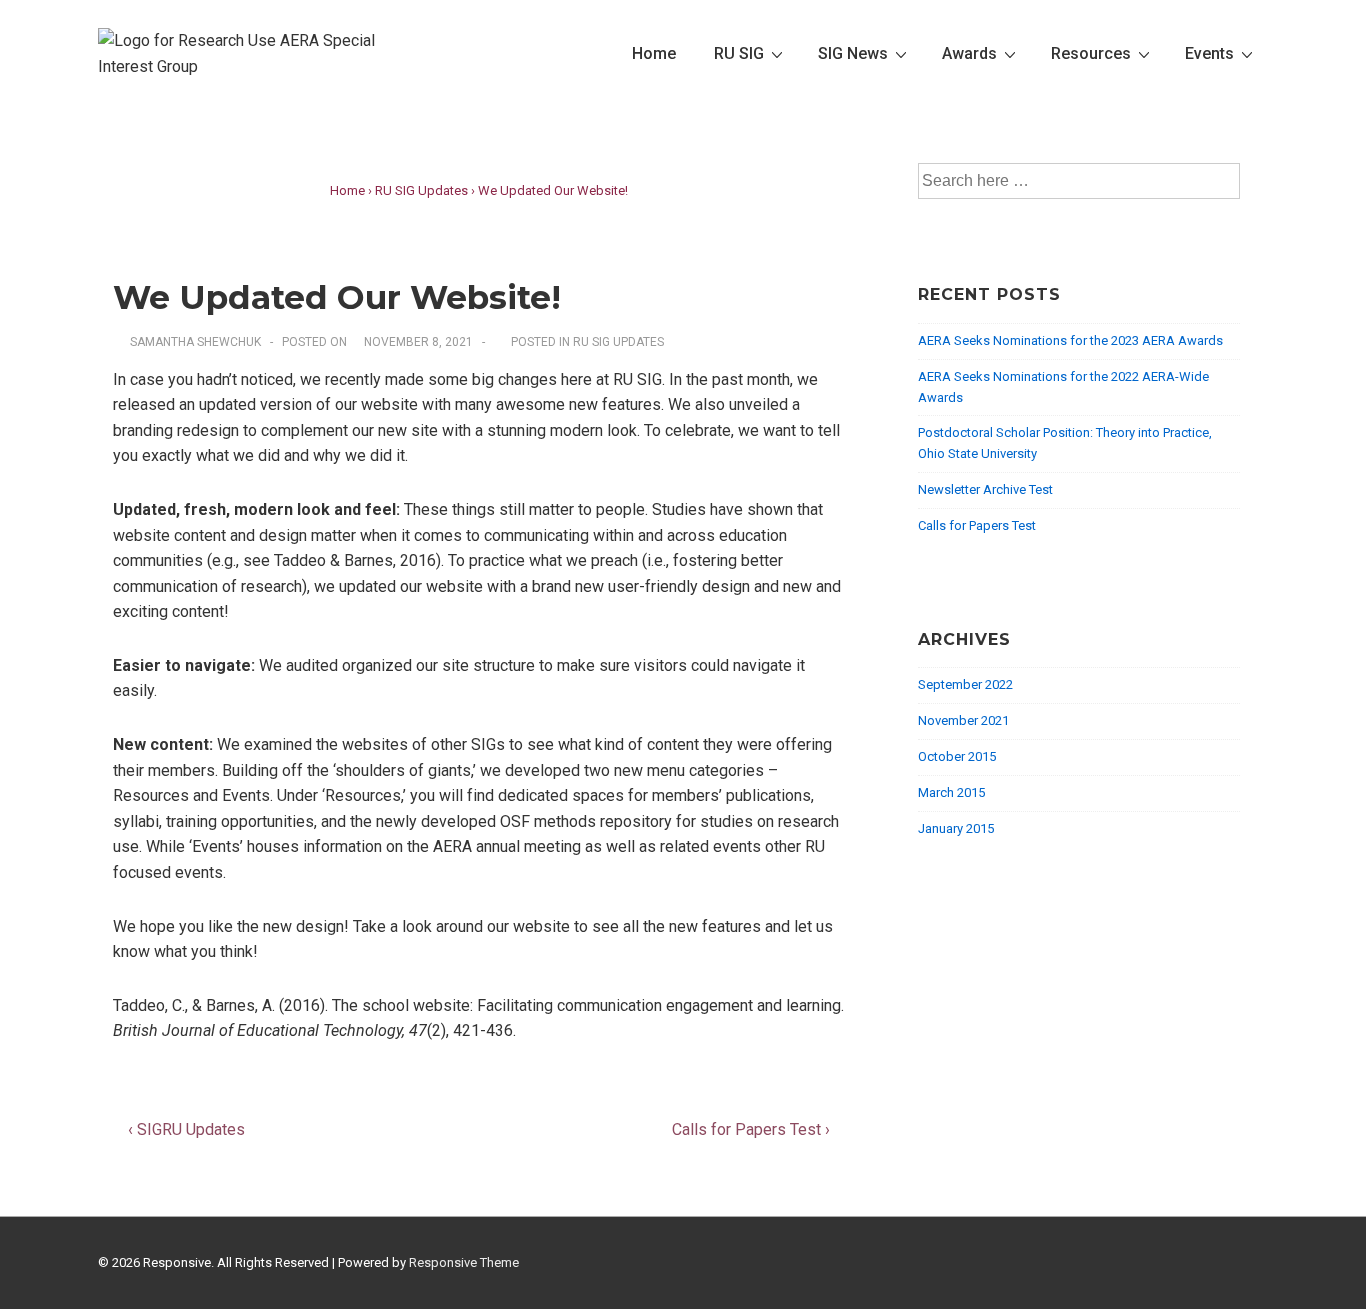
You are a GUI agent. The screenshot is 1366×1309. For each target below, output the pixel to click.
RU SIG (739, 53)
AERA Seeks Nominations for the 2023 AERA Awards (1070, 340)
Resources (1091, 53)
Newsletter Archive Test (985, 489)
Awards (969, 53)
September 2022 (965, 684)
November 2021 (963, 720)
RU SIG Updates (618, 342)
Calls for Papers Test (977, 525)
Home (654, 53)
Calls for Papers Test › (751, 1129)
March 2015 (951, 792)
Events (1209, 53)
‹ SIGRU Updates (186, 1129)
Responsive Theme (464, 1262)
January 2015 (956, 828)
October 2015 (957, 756)
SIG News (853, 53)
